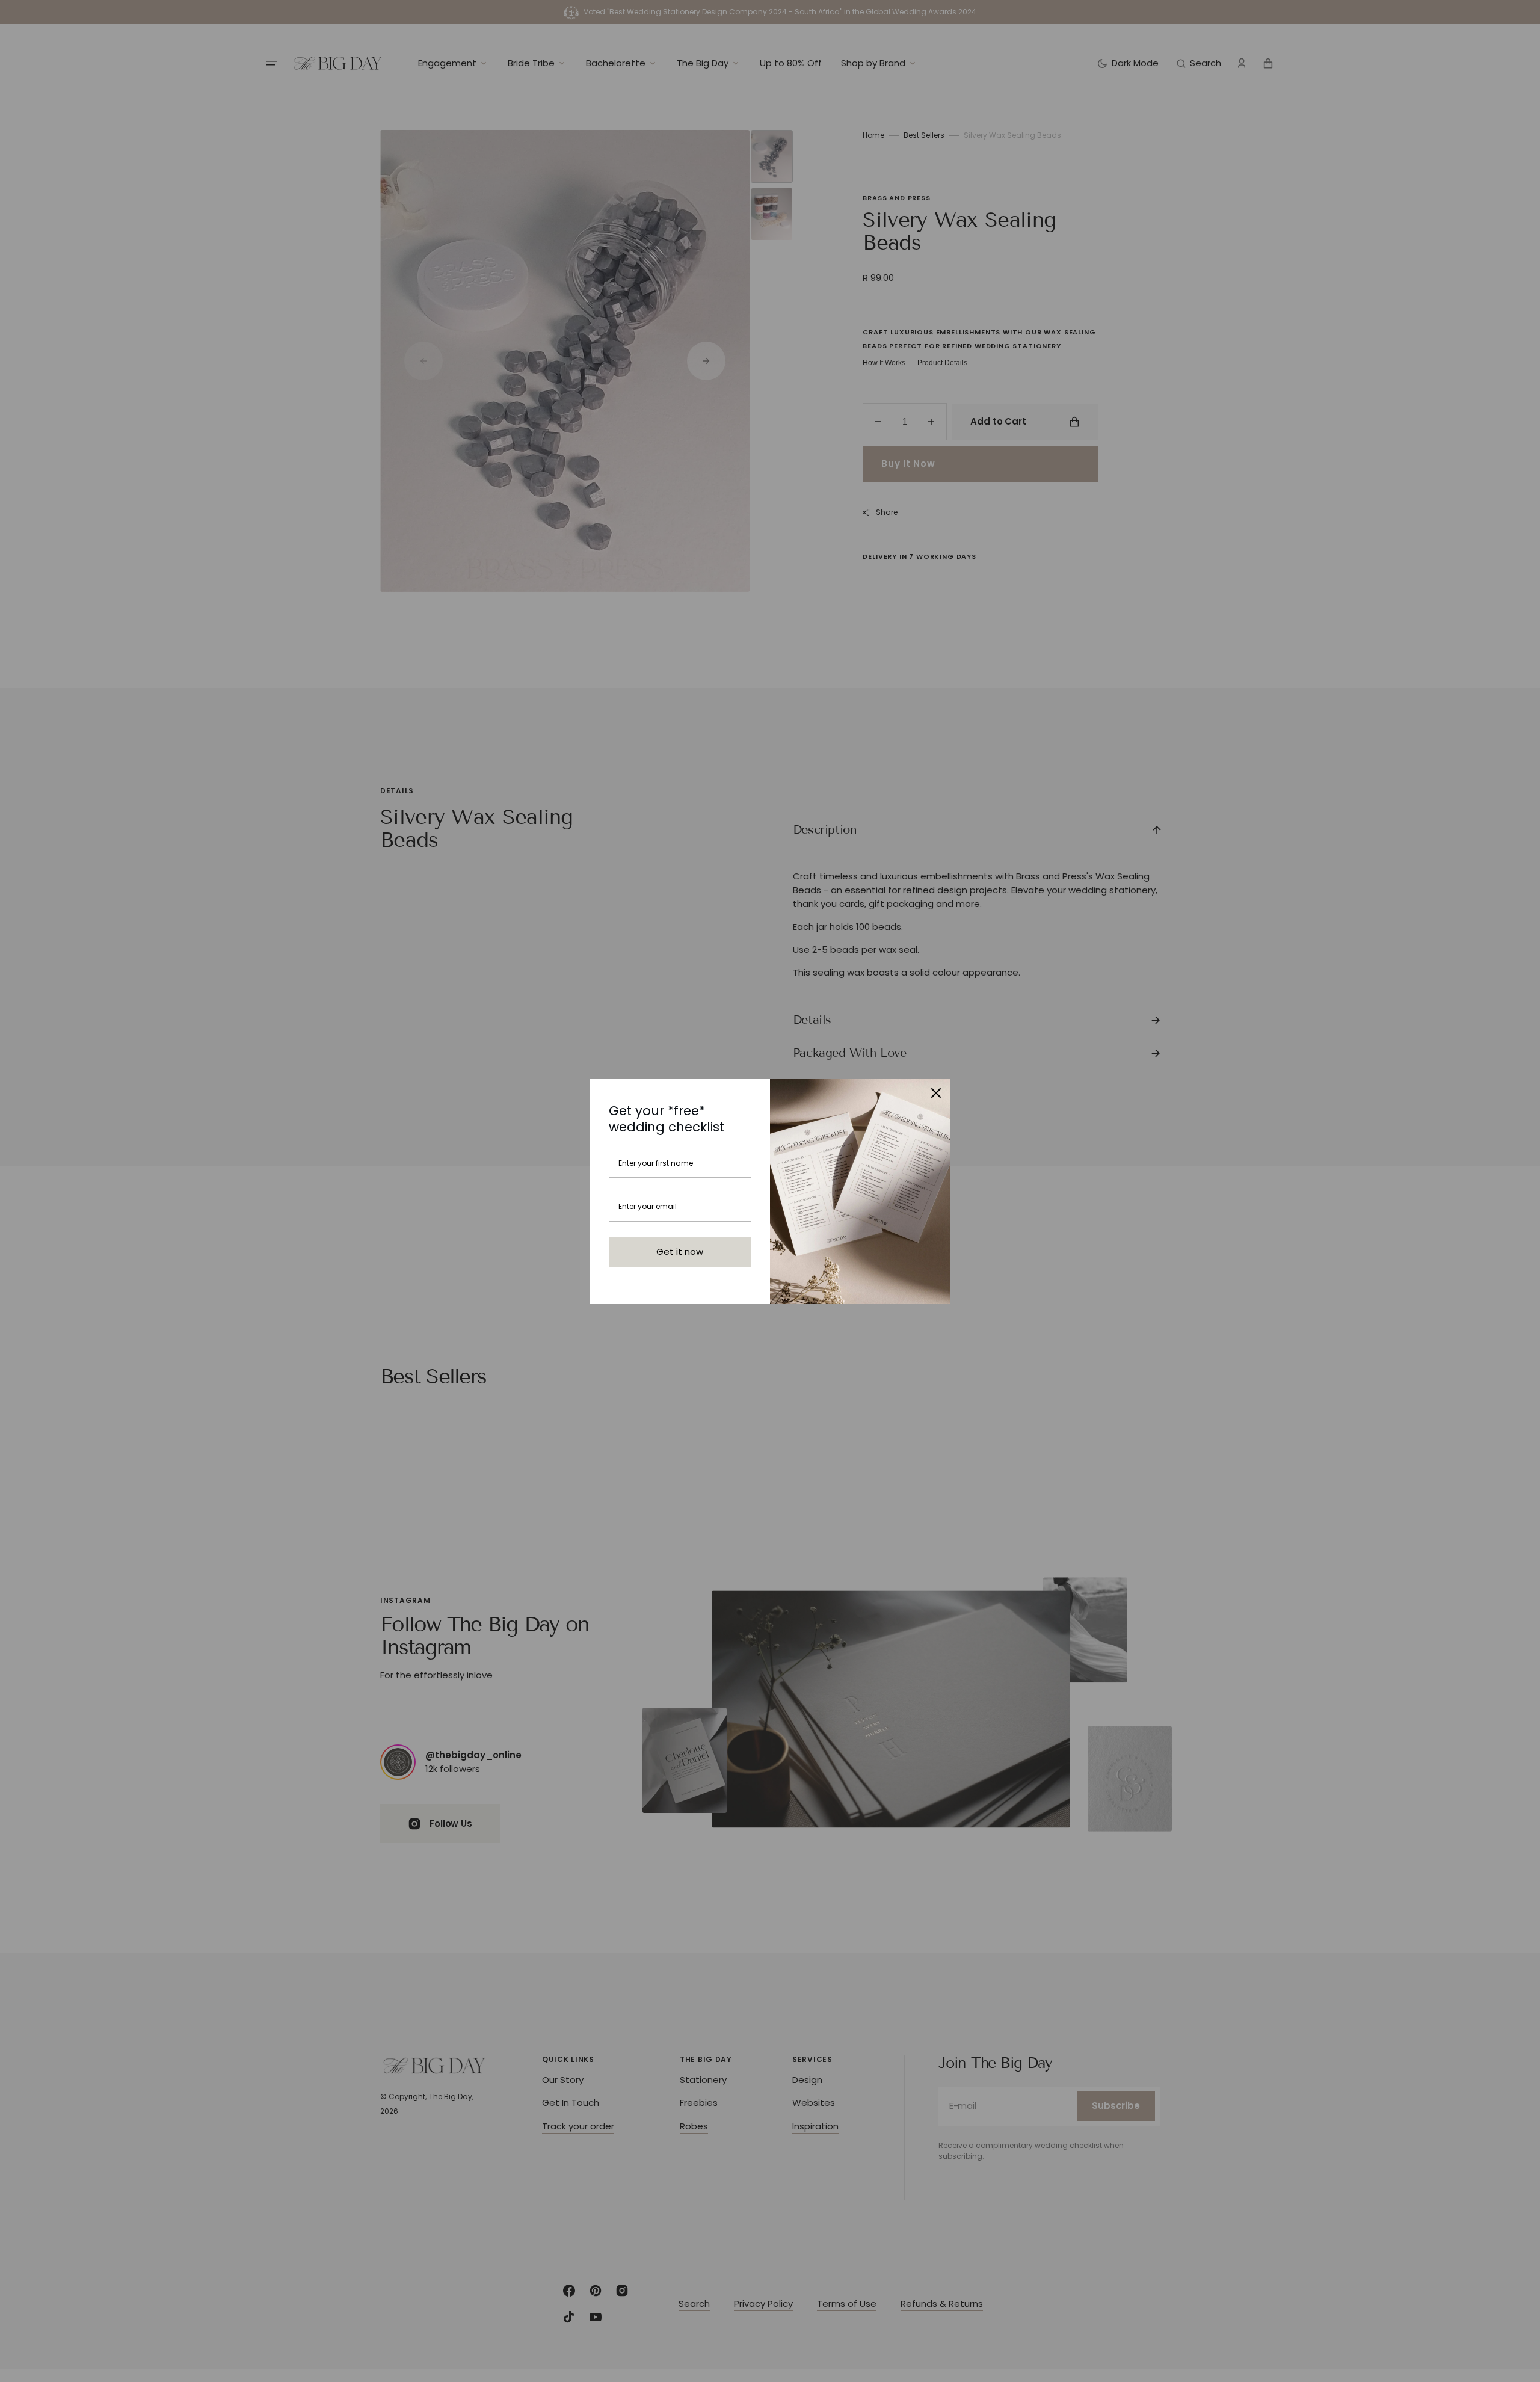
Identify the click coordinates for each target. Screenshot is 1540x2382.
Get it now (680, 1251)
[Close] (936, 1093)
